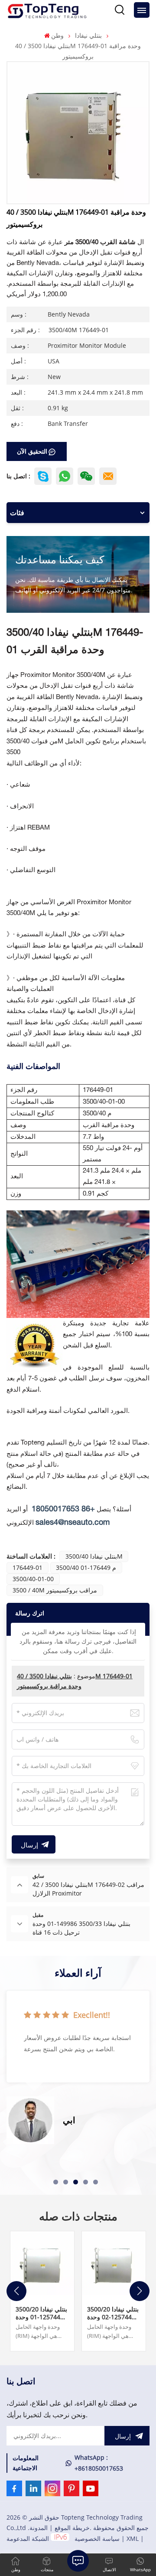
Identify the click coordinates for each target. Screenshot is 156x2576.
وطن (57, 35)
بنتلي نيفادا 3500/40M (94, 1556)
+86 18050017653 (63, 1509)
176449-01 (28, 1568)
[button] (56, 2182)
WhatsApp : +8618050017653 (99, 2463)
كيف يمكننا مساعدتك (60, 559)
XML (133, 2538)
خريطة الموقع (72, 2528)
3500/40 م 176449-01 (86, 1568)
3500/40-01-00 (33, 1579)
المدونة (39, 2528)
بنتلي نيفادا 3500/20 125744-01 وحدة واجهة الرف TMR (41, 2313)
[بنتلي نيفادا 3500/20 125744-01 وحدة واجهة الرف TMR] (42, 2263)
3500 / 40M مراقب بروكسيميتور (55, 1590)
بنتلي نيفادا (88, 35)
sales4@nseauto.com (73, 1523)
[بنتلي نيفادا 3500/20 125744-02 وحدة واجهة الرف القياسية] (114, 2263)
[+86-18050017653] (86, 476)
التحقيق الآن (32, 451)
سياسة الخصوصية (97, 2538)
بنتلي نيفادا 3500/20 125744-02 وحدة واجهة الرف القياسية (113, 2313)
